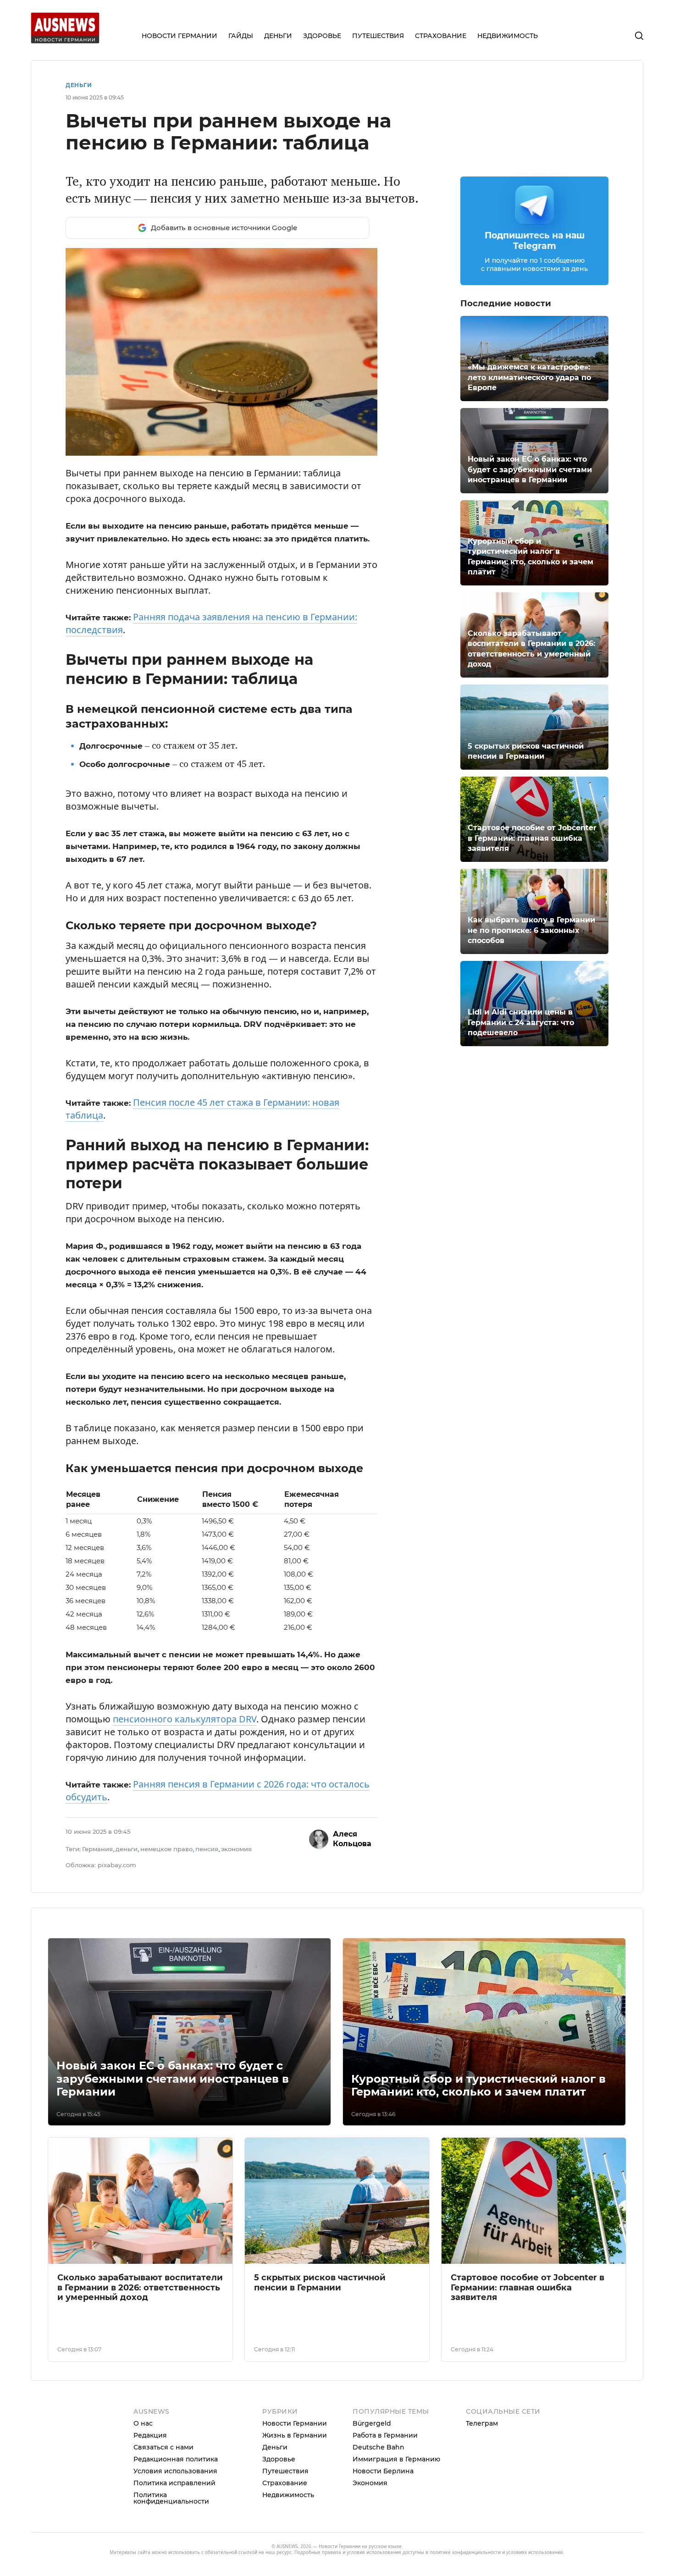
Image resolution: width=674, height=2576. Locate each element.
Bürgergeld (372, 2423)
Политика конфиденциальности (171, 2498)
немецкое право (166, 1849)
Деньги (79, 85)
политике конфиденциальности (465, 2552)
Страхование (285, 2483)
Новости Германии (295, 2423)
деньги (127, 1849)
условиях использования (535, 2552)
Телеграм (482, 2423)
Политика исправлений (174, 2483)
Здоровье (279, 2459)
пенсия (207, 1849)
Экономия (370, 2483)
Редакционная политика (176, 2459)
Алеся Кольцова (352, 1839)
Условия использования (175, 2471)
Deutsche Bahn (378, 2447)
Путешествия (285, 2471)
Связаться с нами (163, 2447)
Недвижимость (288, 2495)
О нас (143, 2423)
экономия (236, 1849)
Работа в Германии (385, 2435)
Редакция (150, 2435)
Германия (97, 1849)
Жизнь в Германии (295, 2435)
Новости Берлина (383, 2471)
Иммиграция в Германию (396, 2459)
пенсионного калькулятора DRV (185, 1719)
